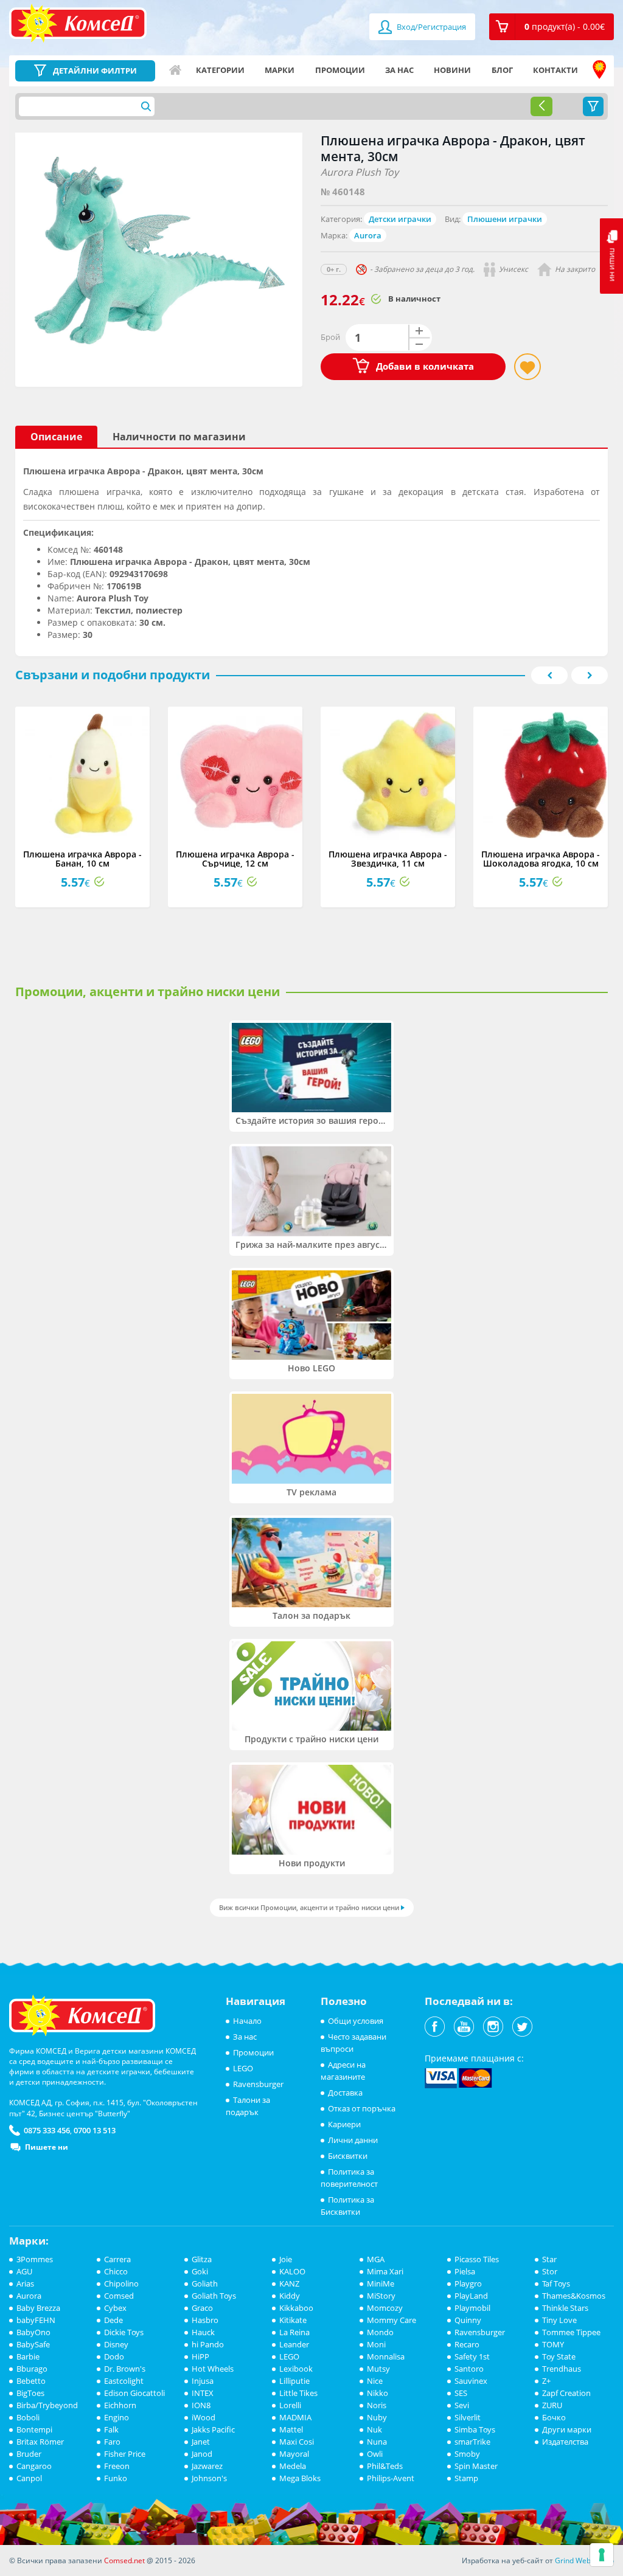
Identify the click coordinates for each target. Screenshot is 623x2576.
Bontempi (34, 2429)
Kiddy (290, 2296)
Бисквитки (348, 2156)
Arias (25, 2283)
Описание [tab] (56, 437)
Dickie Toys (124, 2332)
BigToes (30, 2393)
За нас (399, 70)
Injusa (203, 2381)
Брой (330, 337)
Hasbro (205, 2320)
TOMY (553, 2344)
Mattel (291, 2429)
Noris (377, 2405)
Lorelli (290, 2405)
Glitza (202, 2259)
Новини (452, 70)
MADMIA (295, 2417)
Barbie (28, 2356)
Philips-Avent (391, 2478)
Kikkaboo (296, 2308)
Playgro (468, 2283)
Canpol (29, 2478)
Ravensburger (258, 2084)
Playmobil (472, 2308)
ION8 (201, 2405)
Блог (502, 70)
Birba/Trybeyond (47, 2405)
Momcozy (385, 2308)
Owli (375, 2454)
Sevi (462, 2405)
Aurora (368, 235)
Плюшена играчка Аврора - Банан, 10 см (82, 859)
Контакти (555, 70)
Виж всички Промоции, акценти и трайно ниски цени (309, 1907)
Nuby (377, 2417)
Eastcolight (124, 2381)
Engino (117, 2417)
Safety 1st (472, 2356)
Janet (201, 2442)
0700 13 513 (95, 2130)
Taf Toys (556, 2283)
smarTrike (472, 2442)
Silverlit (468, 2417)
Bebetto (31, 2381)
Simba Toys (475, 2429)
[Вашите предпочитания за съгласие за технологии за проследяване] (602, 2555)
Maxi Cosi (297, 2442)
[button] (552, 27)
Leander (294, 2344)
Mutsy (378, 2369)
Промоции (340, 70)
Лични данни (353, 2140)
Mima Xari (385, 2271)
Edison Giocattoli (134, 2393)
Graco (202, 2308)
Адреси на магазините (599, 70)
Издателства (565, 2442)
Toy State (559, 2356)
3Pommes (35, 2259)
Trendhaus (562, 2369)
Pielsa (465, 2271)
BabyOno (33, 2332)
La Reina (294, 2332)
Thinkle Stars (565, 2308)
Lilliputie (294, 2381)
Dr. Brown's (125, 2369)
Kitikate (293, 2320)
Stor (550, 2271)
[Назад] (541, 106)
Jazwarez (207, 2466)
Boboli (28, 2417)
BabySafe (33, 2344)
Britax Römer (40, 2442)
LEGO (243, 2068)
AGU (24, 2271)
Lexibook (296, 2369)
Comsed (119, 2296)
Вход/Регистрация (430, 27)
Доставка (345, 2093)
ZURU (552, 2405)
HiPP (200, 2356)
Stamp (466, 2478)
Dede (113, 2320)
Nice (375, 2381)
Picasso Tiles (477, 2259)
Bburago (32, 2369)
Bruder (29, 2454)
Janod (202, 2454)
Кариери (344, 2124)
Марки (280, 70)
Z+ (546, 2381)
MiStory (381, 2296)
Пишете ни (47, 2147)
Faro (112, 2442)
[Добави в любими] (527, 367)
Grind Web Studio (584, 2560)
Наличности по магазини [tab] (179, 437)
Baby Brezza (38, 2308)
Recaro (467, 2344)
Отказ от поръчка (362, 2108)
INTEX (203, 2393)
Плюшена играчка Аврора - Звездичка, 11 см (388, 859)
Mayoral (294, 2454)
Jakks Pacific (213, 2429)
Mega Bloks (300, 2478)
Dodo (114, 2356)
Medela (293, 2466)
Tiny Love (559, 2320)
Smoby (467, 2454)
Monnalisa (386, 2356)
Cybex (115, 2308)
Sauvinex (471, 2381)
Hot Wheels (213, 2369)
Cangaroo (34, 2466)
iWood (204, 2417)
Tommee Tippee (571, 2332)
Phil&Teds (385, 2466)
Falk (111, 2429)
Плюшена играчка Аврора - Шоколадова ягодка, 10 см (541, 859)
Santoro (469, 2369)
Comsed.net (124, 2560)
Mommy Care (392, 2320)
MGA (376, 2259)
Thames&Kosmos (574, 2296)
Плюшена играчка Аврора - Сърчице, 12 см (235, 859)
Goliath (205, 2283)
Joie (286, 2259)
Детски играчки (400, 219)
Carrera (117, 2259)
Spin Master (476, 2466)
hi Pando (208, 2344)
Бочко (554, 2417)
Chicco (116, 2271)
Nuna (377, 2442)
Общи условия (356, 2021)
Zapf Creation (566, 2393)
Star (549, 2259)
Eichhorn (120, 2405)
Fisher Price (125, 2454)
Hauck (203, 2332)
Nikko (378, 2393)
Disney (116, 2344)
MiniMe (381, 2283)
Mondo (380, 2332)
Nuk (374, 2429)
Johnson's (209, 2478)
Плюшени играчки (505, 219)
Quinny (468, 2320)
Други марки (567, 2429)
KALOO (292, 2271)
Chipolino (121, 2283)
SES (461, 2393)
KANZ (289, 2283)
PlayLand (471, 2296)
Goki (200, 2271)
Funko (116, 2478)
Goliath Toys (214, 2296)
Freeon (117, 2466)
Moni (376, 2344)
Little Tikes (298, 2393)
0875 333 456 (47, 2130)
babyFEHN (36, 2320)
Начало (175, 70)
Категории (220, 70)
